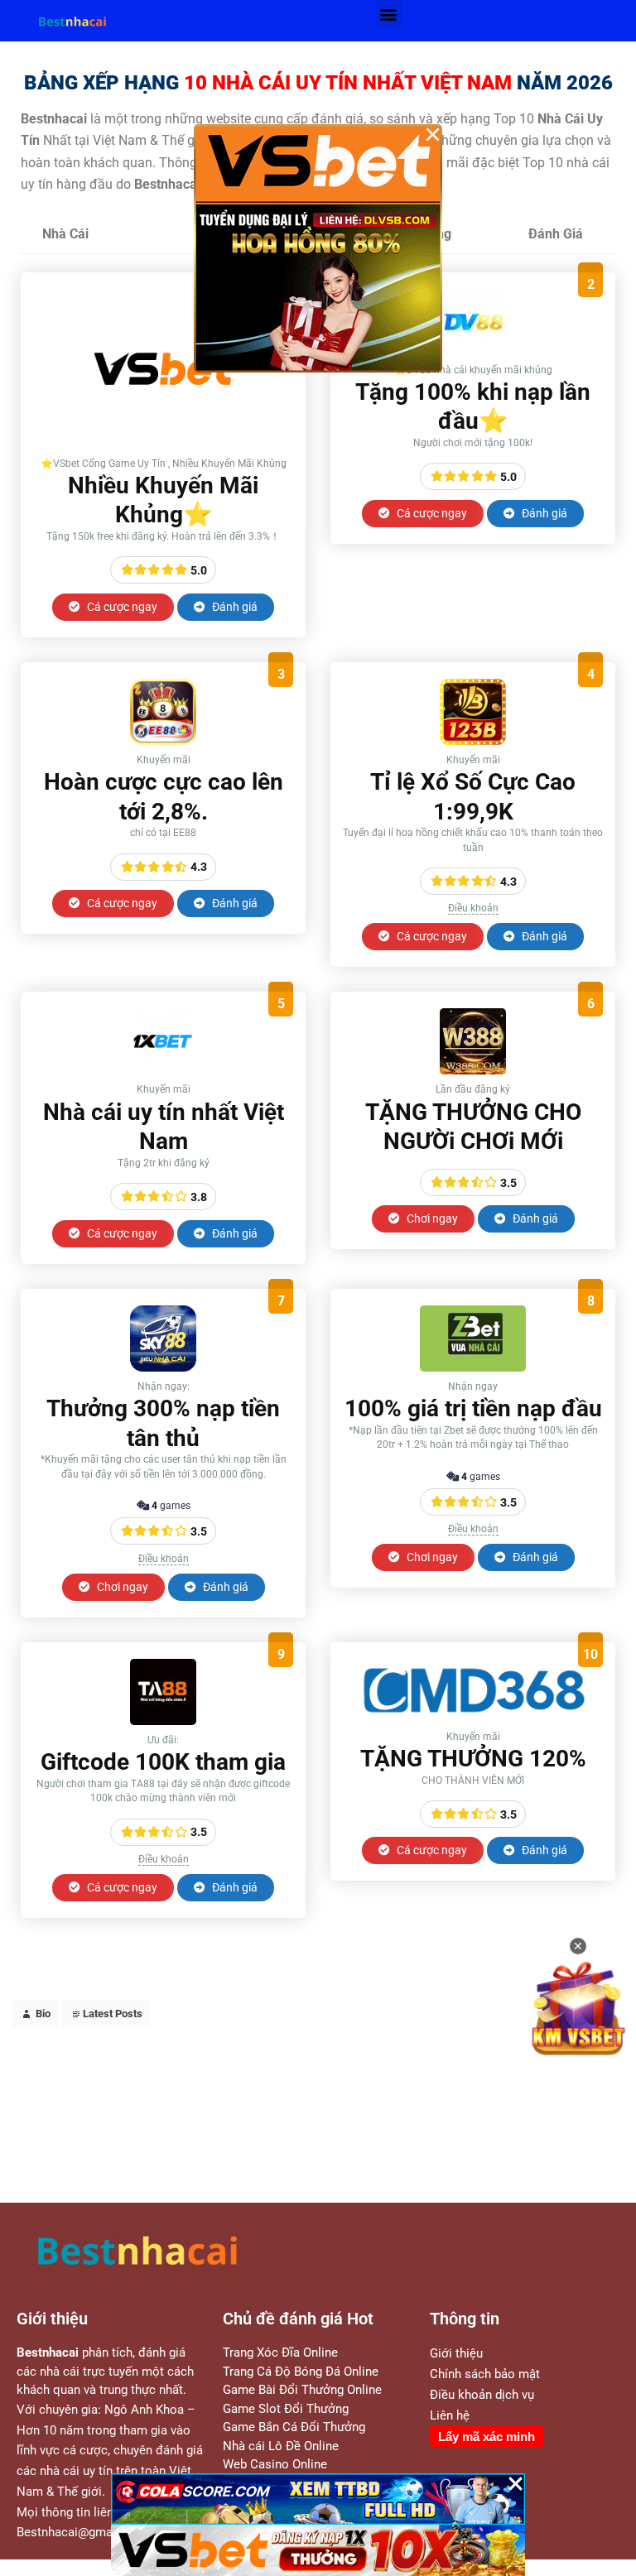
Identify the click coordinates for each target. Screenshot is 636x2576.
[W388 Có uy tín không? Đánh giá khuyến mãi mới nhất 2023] (473, 1070)
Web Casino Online (275, 2464)
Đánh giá (234, 607)
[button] (389, 14)
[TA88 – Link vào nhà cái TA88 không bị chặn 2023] (163, 1721)
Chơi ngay (431, 1218)
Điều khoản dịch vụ (482, 2395)
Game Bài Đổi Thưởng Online (302, 2390)
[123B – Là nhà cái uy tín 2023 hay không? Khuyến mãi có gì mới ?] (473, 740)
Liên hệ (450, 2415)
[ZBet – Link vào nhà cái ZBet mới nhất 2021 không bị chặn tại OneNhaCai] (473, 1367)
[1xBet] (163, 1070)
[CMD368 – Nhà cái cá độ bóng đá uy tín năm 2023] (473, 1717)
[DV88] (473, 351)
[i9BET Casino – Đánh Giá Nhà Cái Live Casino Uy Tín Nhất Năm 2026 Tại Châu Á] (164, 444)
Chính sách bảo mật (485, 2374)
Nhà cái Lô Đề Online (281, 2446)
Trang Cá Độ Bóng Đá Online (301, 2372)
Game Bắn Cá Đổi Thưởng (294, 2427)
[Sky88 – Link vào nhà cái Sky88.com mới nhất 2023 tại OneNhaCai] (163, 1367)
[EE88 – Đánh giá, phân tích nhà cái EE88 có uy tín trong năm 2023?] (163, 740)
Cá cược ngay (121, 607)
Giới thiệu (456, 2353)
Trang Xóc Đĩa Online (280, 2353)
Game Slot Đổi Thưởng (286, 2409)
